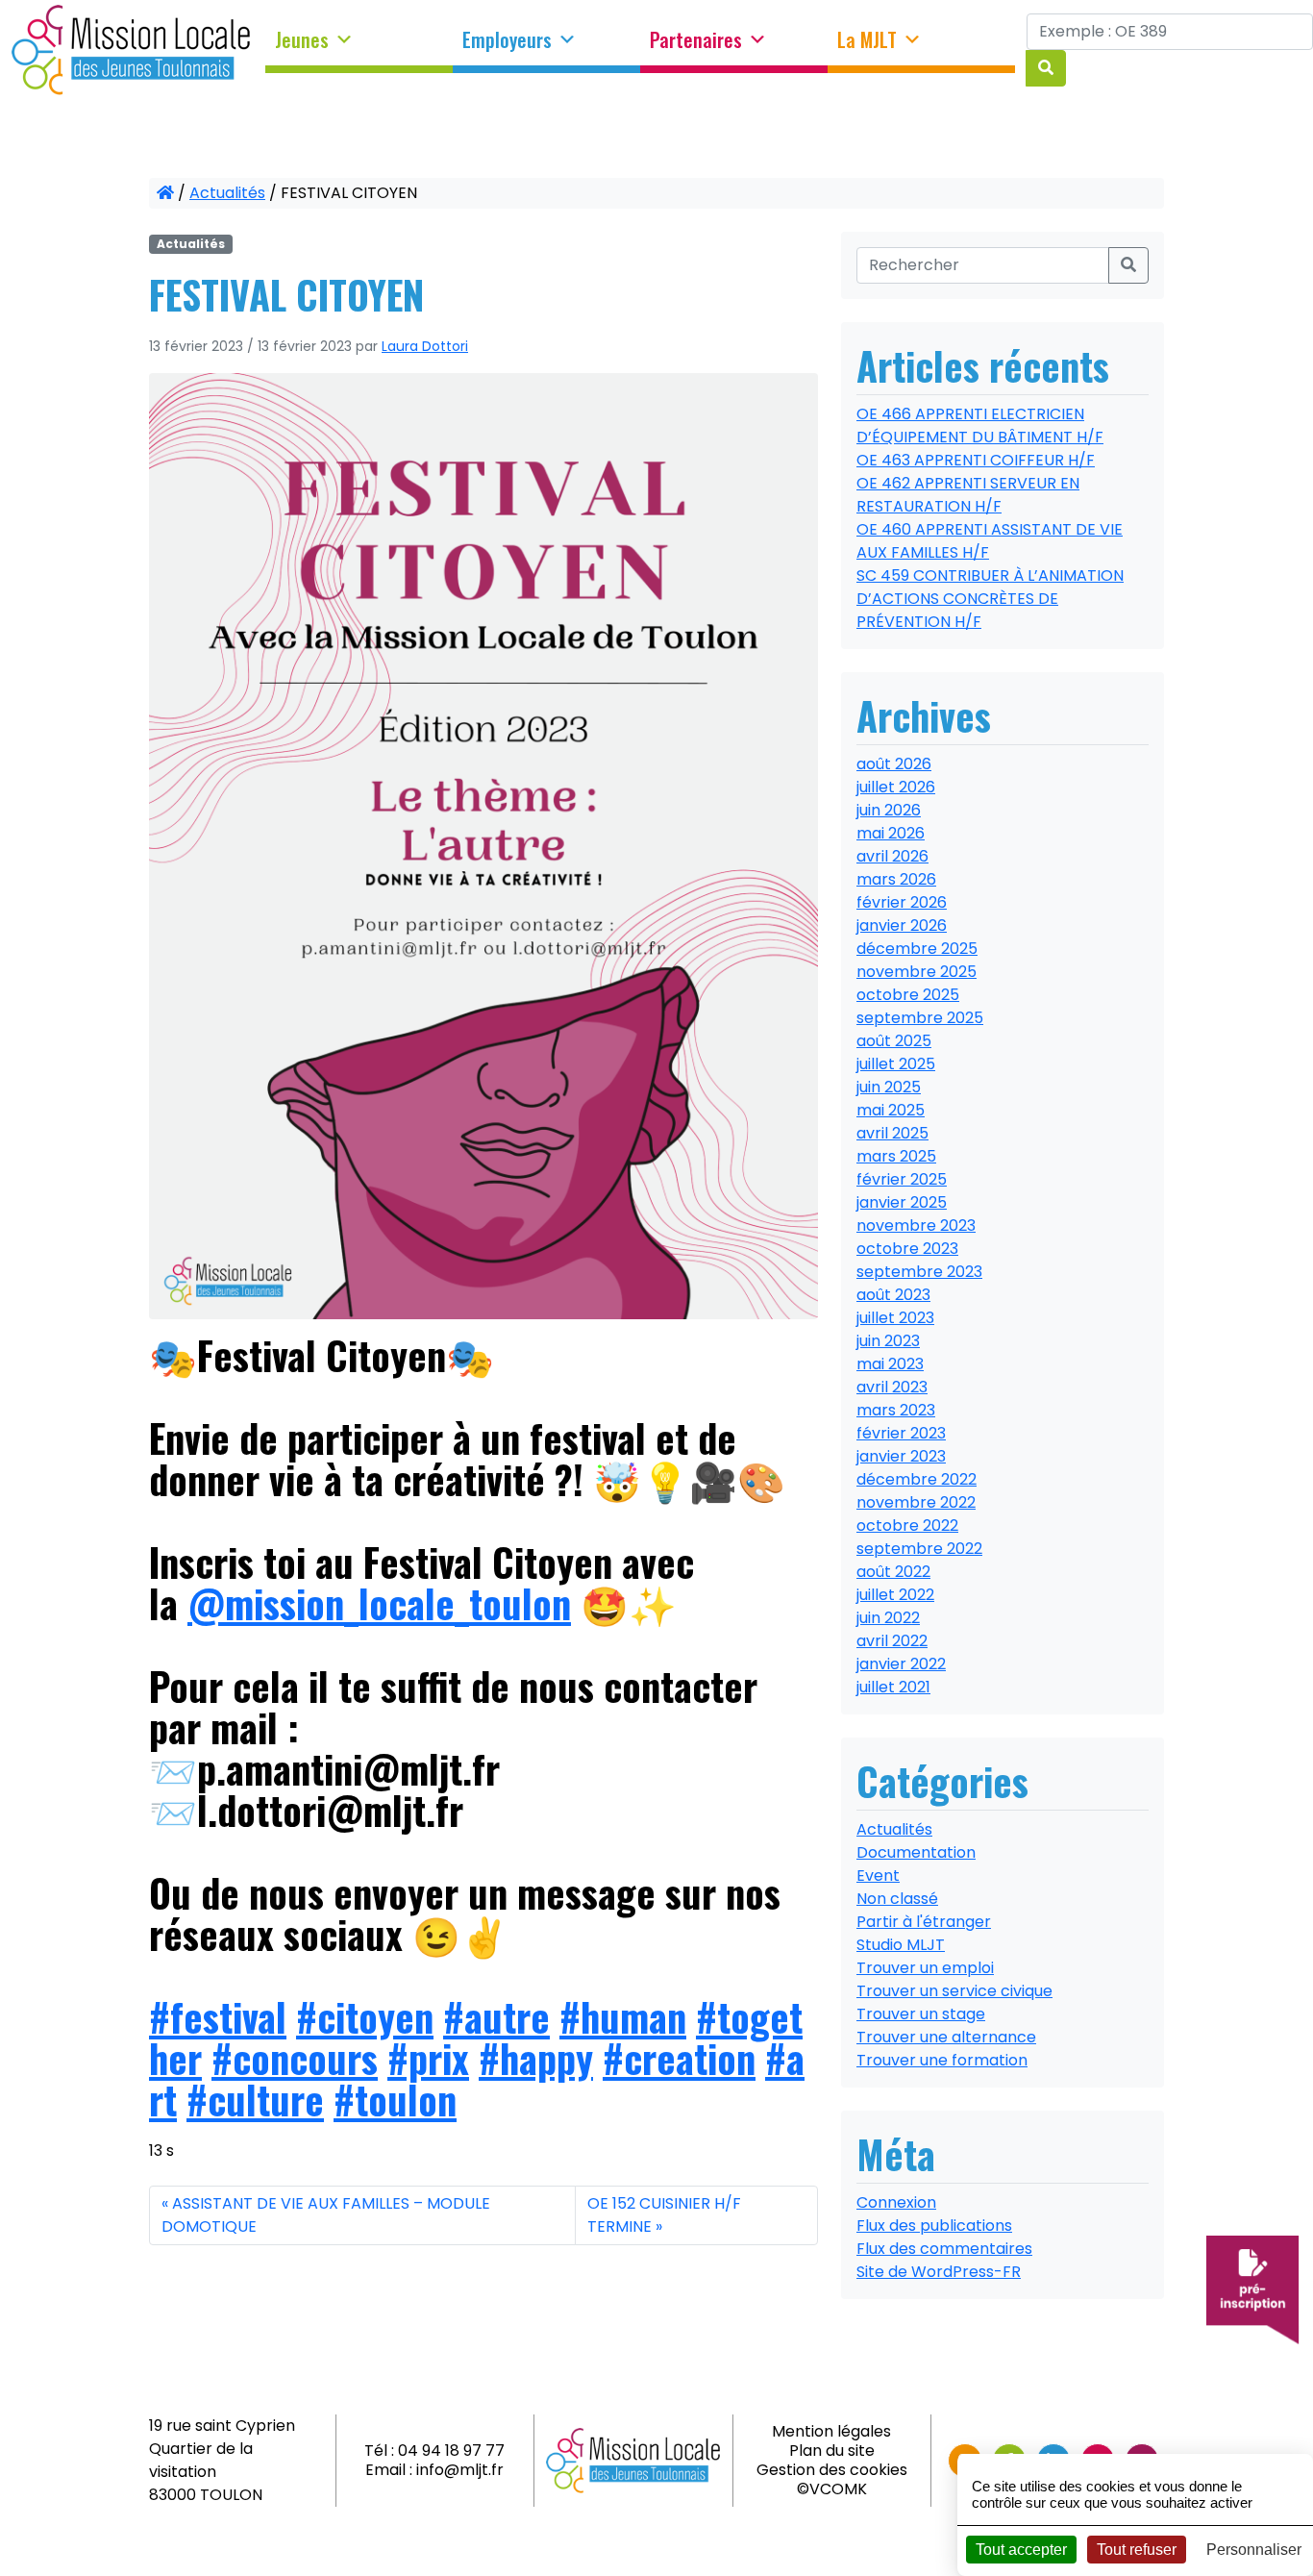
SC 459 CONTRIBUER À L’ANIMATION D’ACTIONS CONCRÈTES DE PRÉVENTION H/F (990, 599)
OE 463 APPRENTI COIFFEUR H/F (976, 460)
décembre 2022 (917, 1479)
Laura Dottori (425, 346)
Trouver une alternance (946, 2037)
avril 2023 (892, 1387)
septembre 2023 (919, 1272)
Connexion (896, 2202)
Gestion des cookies (832, 2470)
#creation (679, 2058)
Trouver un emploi (925, 1968)
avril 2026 (892, 856)
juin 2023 (888, 1341)
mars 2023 (896, 1410)
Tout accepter (1021, 2550)
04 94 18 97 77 (451, 2451)
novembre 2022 (916, 1502)
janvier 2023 (901, 1456)
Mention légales (831, 2431)
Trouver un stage (921, 2014)
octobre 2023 (907, 1249)
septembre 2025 (920, 1018)
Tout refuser (1137, 2550)
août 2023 (893, 1295)
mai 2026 (891, 833)
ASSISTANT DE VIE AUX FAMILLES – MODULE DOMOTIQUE (326, 2215)
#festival (218, 2016)
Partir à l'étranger (924, 1922)
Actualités (227, 193)
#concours (295, 2058)
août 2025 (894, 1041)
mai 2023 (890, 1364)
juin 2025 (889, 1087)
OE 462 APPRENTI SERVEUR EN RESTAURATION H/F (968, 495)
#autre (496, 2016)
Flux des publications (934, 2226)
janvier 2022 (901, 1664)
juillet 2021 (893, 1687)
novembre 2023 (916, 1225)
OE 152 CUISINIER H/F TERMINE (664, 2215)
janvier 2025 (902, 1202)
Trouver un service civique (954, 1991)
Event (878, 1876)
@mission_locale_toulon (379, 1603)
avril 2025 (892, 1133)
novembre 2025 (917, 972)
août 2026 (894, 764)
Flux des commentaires (944, 2249)
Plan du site (832, 2451)
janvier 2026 (902, 925)
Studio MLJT (901, 1945)
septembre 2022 (919, 1549)
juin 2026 (889, 810)
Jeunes (302, 40)
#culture (255, 2099)
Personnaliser (1254, 2550)
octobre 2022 (907, 1526)
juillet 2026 (896, 787)
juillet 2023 (895, 1318)
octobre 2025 (908, 995)
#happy (536, 2058)
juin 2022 (888, 1618)
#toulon (395, 2099)
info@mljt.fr (460, 2470)
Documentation (916, 1852)
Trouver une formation (942, 2060)
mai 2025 (891, 1110)
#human (623, 2016)
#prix (428, 2058)
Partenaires (696, 40)
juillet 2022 (895, 1595)
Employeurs (507, 40)
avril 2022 (892, 1641)
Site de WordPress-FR (939, 2272)
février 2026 (902, 902)
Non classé (897, 1899)
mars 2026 (896, 879)
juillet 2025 (896, 1064)
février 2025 (902, 1179)
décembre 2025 (917, 949)
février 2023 (901, 1433)
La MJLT (867, 40)
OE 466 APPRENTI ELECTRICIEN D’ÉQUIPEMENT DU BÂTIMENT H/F (980, 425)
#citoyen (365, 2016)
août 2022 (893, 1572)
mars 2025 (896, 1156)
